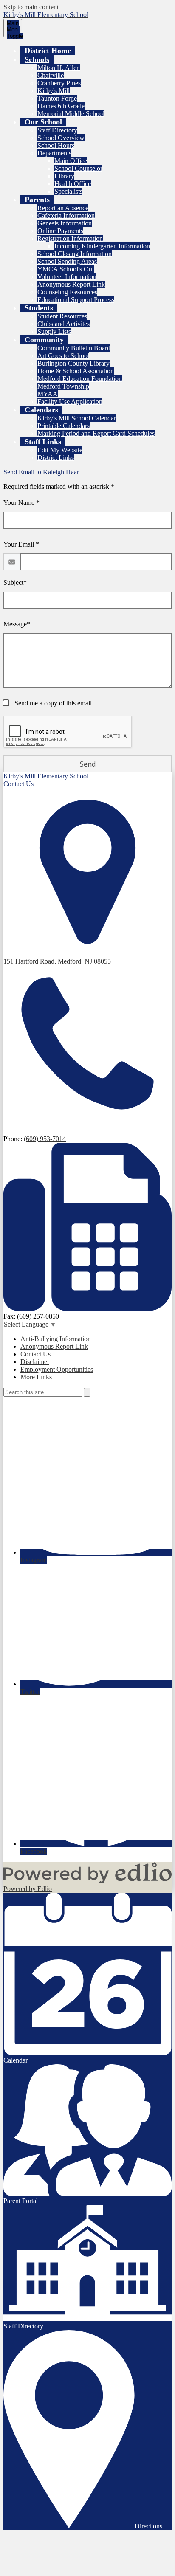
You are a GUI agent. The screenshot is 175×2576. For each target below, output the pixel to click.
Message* (17, 624)
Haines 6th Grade (61, 106)
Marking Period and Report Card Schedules (96, 433)
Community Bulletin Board (74, 348)
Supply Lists (54, 331)
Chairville (51, 75)
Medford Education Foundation (80, 379)
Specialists (68, 191)
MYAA (48, 394)
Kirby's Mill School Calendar (77, 418)
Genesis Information (65, 223)
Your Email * (21, 544)
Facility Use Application (70, 402)
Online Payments (60, 231)
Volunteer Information (67, 277)
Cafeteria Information (66, 216)
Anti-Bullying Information (56, 1339)
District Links (56, 458)
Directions (148, 2526)
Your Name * (21, 503)
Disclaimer (35, 1362)
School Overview (61, 138)
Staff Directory (57, 130)
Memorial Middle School (71, 114)
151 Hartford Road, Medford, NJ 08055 (57, 961)
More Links (36, 1377)
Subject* (15, 582)
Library (64, 176)
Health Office (73, 184)
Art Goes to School (63, 356)
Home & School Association (76, 371)
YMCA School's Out (66, 269)
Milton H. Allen (59, 68)
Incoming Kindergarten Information (102, 246)
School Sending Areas (67, 261)
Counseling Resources (67, 292)
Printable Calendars (64, 426)
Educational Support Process (76, 300)
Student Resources (62, 316)
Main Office (71, 161)
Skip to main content (31, 7)
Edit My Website (60, 450)
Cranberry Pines (59, 83)
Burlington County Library (73, 363)
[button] (37, 59)
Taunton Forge (57, 98)
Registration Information (70, 238)
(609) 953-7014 (45, 1139)
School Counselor (78, 168)
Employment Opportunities (57, 1369)
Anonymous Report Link (71, 284)
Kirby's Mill (54, 91)
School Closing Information (75, 254)
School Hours (56, 145)
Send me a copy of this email (52, 703)
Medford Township (63, 386)
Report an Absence (63, 208)
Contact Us (35, 1354)
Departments (54, 153)
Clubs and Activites (64, 324)
